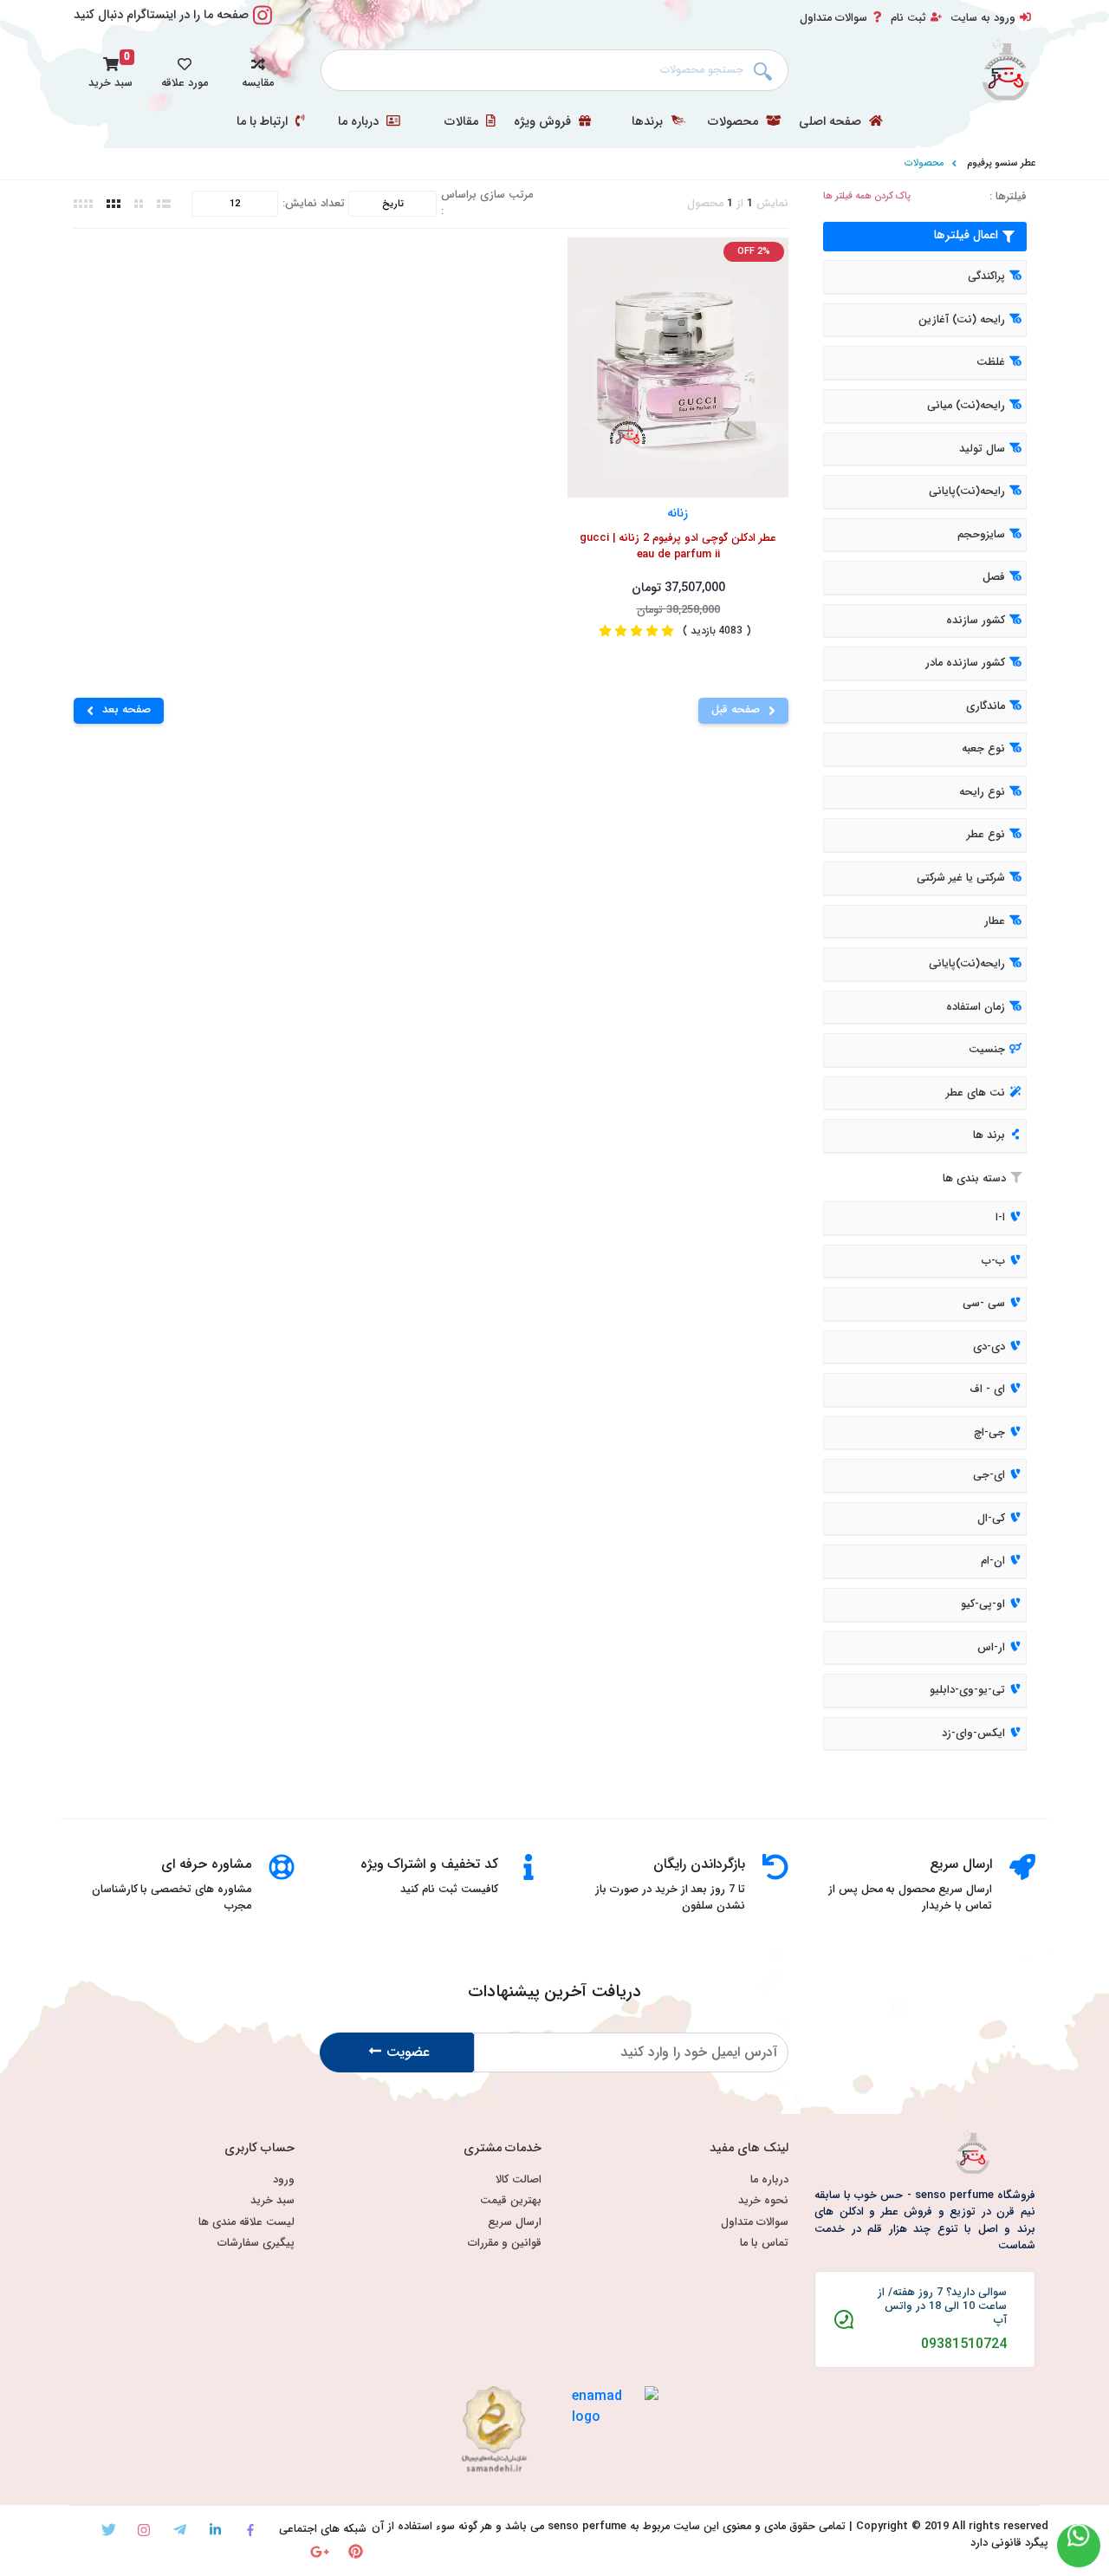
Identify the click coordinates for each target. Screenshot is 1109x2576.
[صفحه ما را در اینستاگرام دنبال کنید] (263, 25)
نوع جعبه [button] (983, 750)
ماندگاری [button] (986, 706)
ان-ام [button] (993, 1562)
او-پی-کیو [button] (983, 1604)
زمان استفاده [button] (976, 1007)
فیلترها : (1008, 197)
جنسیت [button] (987, 1050)
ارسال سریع (515, 2223)
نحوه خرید (763, 2201)
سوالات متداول (833, 18)
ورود (284, 2180)
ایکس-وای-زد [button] (973, 1734)
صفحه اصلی (832, 122)
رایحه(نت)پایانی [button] (967, 491)
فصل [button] (994, 577)
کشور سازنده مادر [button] (965, 664)
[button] (258, 70)
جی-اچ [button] (989, 1433)
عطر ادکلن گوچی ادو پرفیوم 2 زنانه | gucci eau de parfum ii (678, 547)
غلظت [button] (991, 363)
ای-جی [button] (989, 1476)
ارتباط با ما (264, 122)
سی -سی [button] (984, 1304)
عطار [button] (995, 921)
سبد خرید (272, 2201)
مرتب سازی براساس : (487, 204)
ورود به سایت (983, 18)
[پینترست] (356, 2551)
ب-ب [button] (993, 1261)
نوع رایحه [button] (982, 792)
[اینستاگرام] (144, 2530)
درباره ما (360, 122)
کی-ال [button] (991, 1519)
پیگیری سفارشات (256, 2244)
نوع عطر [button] (986, 836)
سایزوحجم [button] (981, 535)
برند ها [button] (989, 1136)
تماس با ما (764, 2244)
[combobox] (554, 70)
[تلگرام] (180, 2530)
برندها (649, 122)
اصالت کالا (519, 2180)
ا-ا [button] (1000, 1218)
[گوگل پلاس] (320, 2551)
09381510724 (964, 2345)
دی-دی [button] (989, 1347)
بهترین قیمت (511, 2201)
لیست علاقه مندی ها (246, 2223)
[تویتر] (109, 2530)
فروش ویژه (544, 122)
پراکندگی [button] (986, 277)
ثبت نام (908, 18)
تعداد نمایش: (314, 204)
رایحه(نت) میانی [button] (966, 406)
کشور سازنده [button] (976, 621)
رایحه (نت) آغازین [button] (962, 320)
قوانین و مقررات (505, 2244)
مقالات (463, 122)
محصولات (735, 122)
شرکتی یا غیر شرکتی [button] (961, 878)
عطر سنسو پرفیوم (1001, 163)
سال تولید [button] (982, 449)
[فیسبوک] (251, 2530)
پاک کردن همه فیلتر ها (867, 196)
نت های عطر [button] (976, 1093)
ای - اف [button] (987, 1389)
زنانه (678, 513)
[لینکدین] (215, 2530)
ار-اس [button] (991, 1648)
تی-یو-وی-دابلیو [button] (967, 1690)
